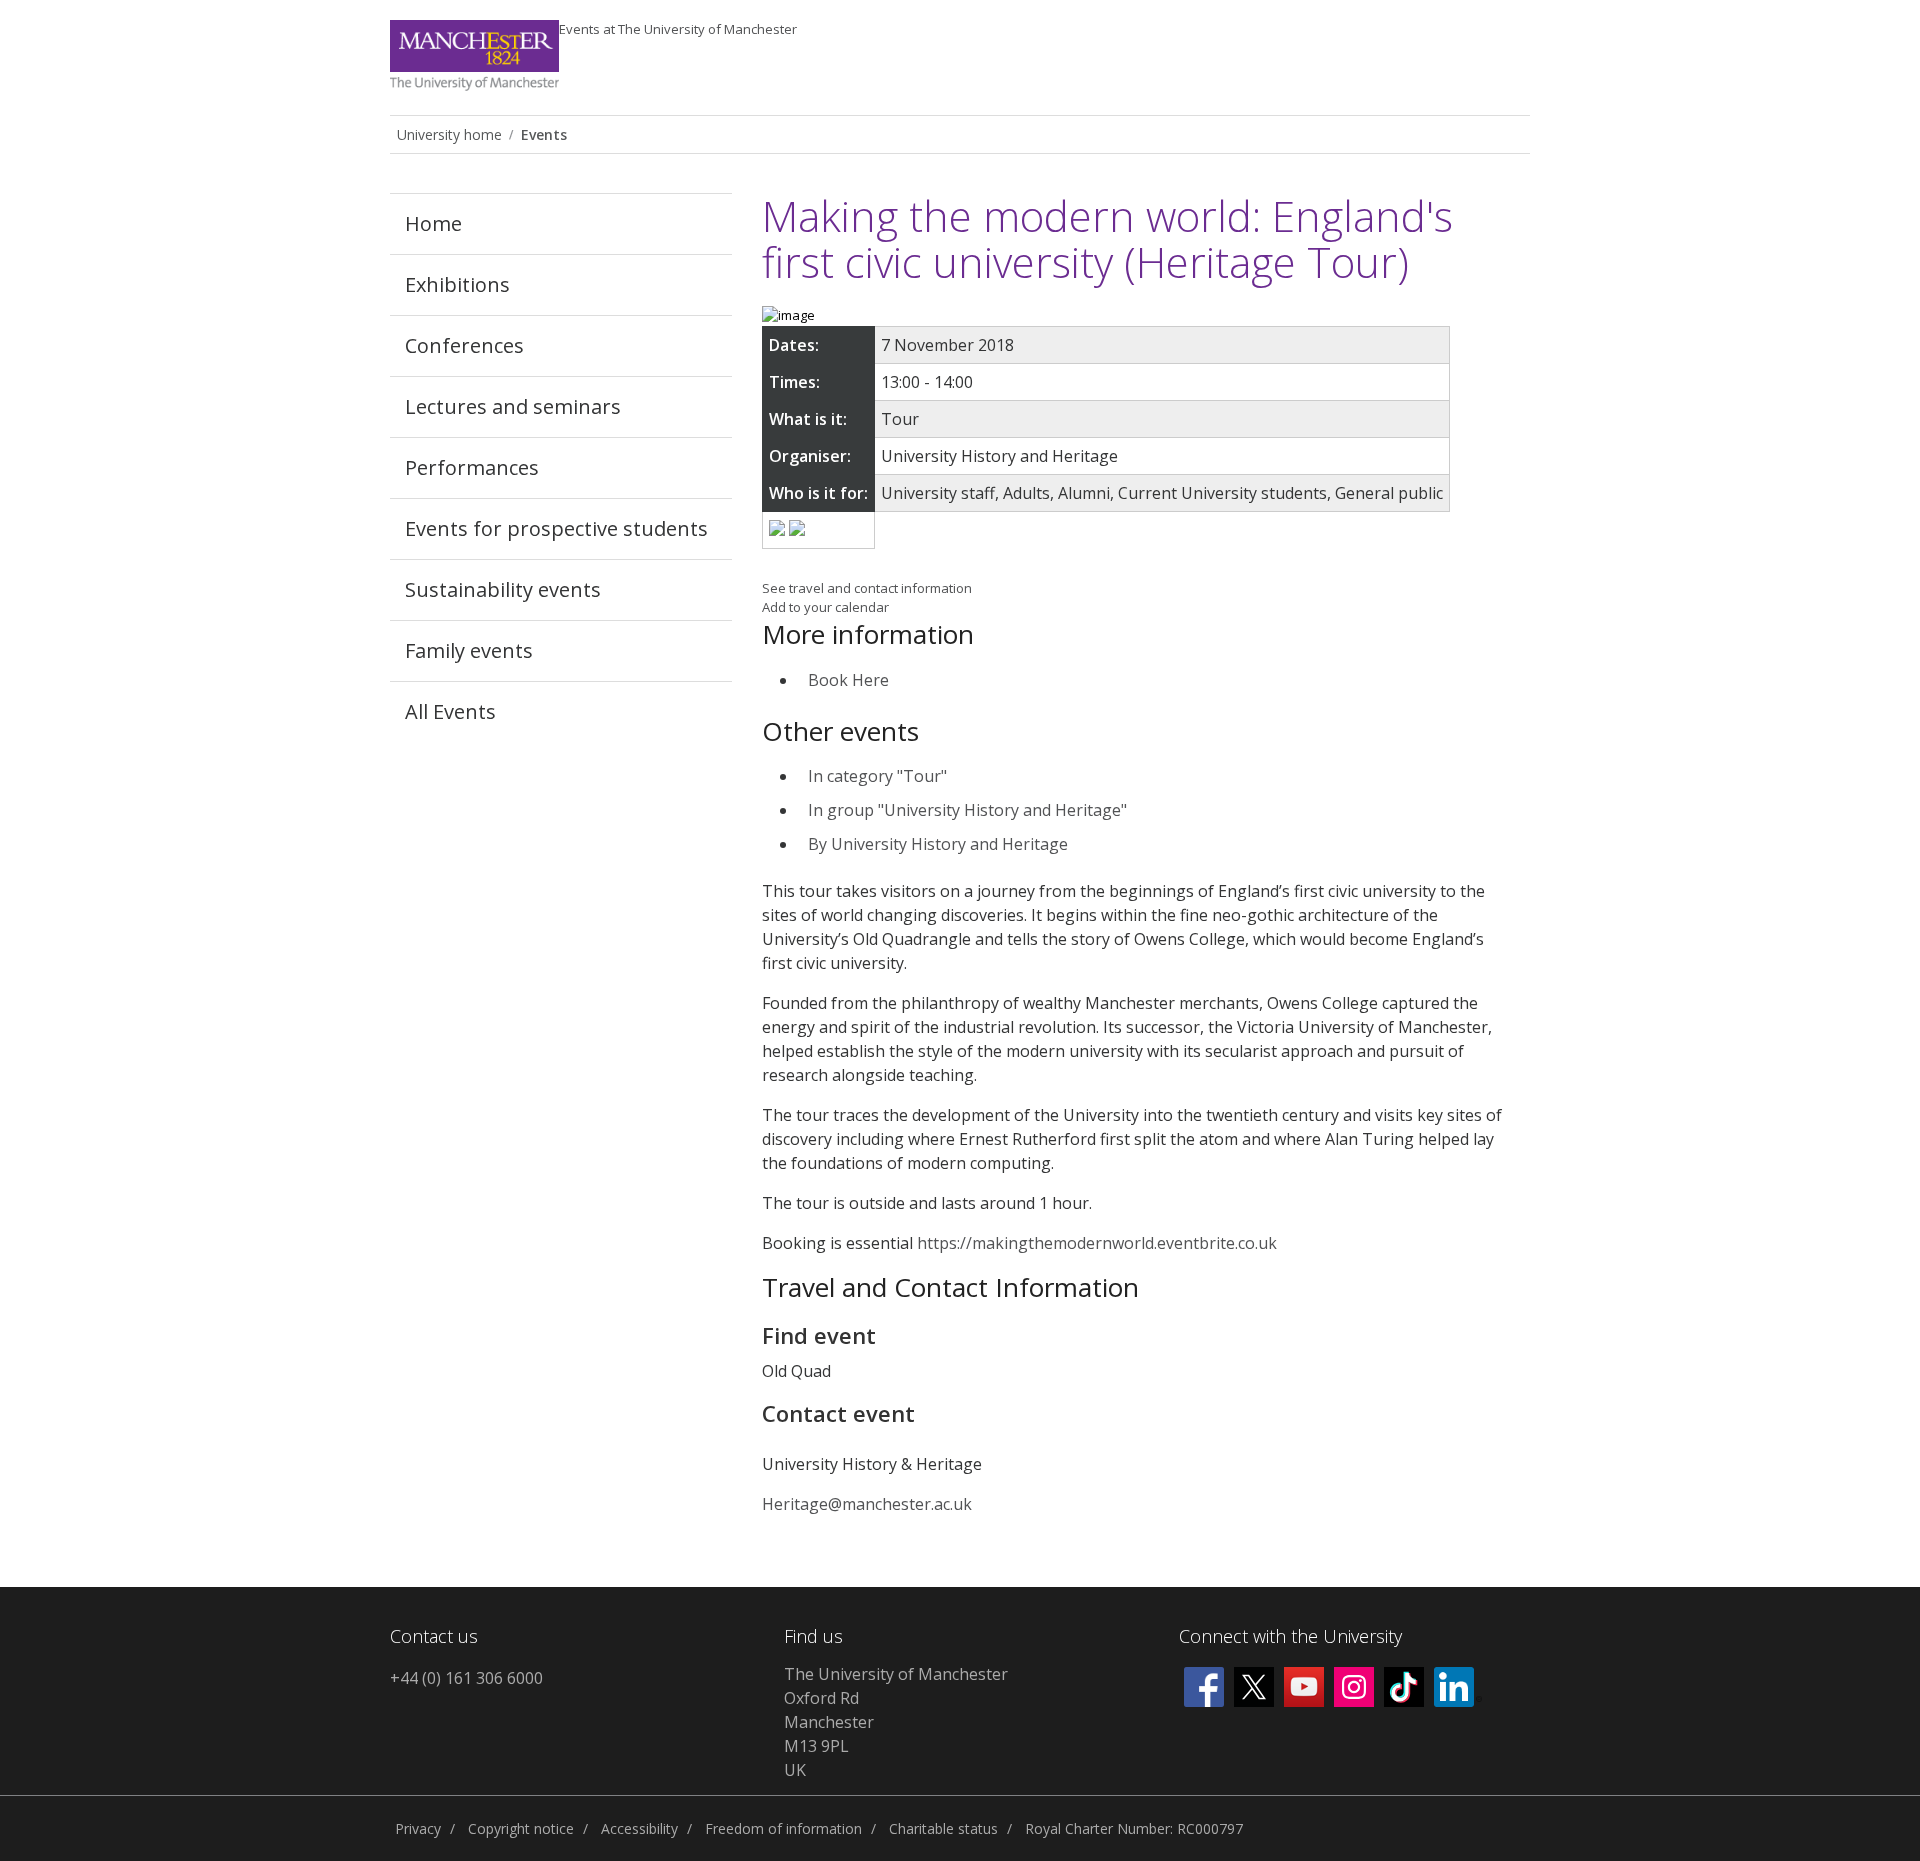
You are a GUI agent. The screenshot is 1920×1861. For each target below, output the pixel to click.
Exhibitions (457, 284)
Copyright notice (521, 1828)
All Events (450, 711)
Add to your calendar (825, 607)
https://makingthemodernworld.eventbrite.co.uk (1097, 1243)
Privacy (418, 1828)
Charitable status (943, 1828)
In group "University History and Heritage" (967, 810)
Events (678, 29)
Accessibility (639, 1828)
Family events (469, 650)
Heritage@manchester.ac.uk (867, 1504)
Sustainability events (503, 589)
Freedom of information (783, 1828)
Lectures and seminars (513, 406)
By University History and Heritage (938, 844)
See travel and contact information (867, 588)
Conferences (464, 345)
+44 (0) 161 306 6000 (466, 1678)
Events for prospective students (556, 528)
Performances (472, 467)
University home (449, 134)
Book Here (848, 680)
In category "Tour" (877, 776)
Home (433, 223)
